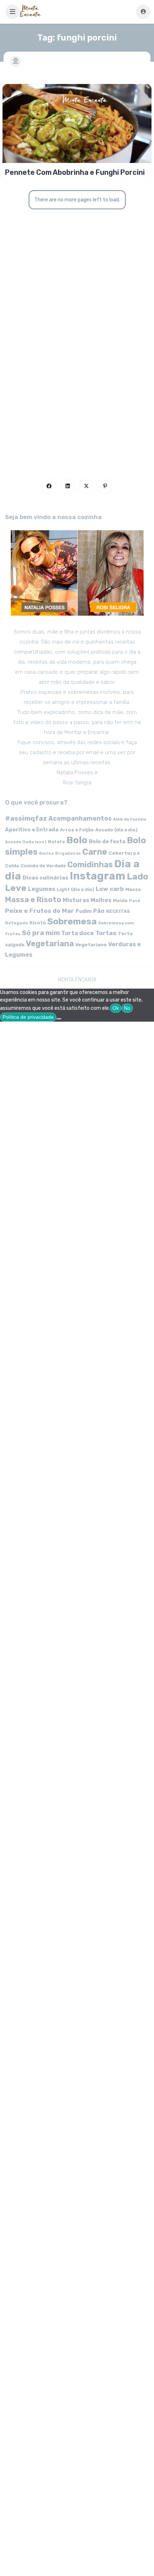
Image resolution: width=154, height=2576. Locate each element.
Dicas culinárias (45, 878)
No (127, 1008)
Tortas (106, 933)
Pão (99, 911)
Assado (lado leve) (26, 842)
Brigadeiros (68, 853)
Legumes (42, 889)
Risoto (38, 923)
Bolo (77, 840)
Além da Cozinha (130, 819)
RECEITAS (118, 911)
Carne (95, 852)
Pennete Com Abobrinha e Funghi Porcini (75, 172)
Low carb (110, 889)
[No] (59, 1019)
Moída (120, 900)
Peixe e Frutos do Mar (40, 911)
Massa (133, 889)
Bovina (46, 853)
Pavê (135, 901)
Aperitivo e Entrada (32, 830)
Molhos (101, 900)
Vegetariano (91, 944)
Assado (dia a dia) (116, 830)
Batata (56, 842)
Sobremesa (72, 921)
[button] (13, 12)
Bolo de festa (107, 841)
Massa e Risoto (33, 900)
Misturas (76, 900)
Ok (116, 1008)
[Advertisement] (77, 370)
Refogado (16, 923)
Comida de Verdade (43, 866)
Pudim (84, 911)
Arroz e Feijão (77, 830)
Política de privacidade (28, 1017)
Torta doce (78, 933)
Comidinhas (90, 865)
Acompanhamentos (80, 818)
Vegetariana (50, 944)
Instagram (98, 876)
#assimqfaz (26, 818)
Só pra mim (41, 933)
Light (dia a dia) (75, 889)
